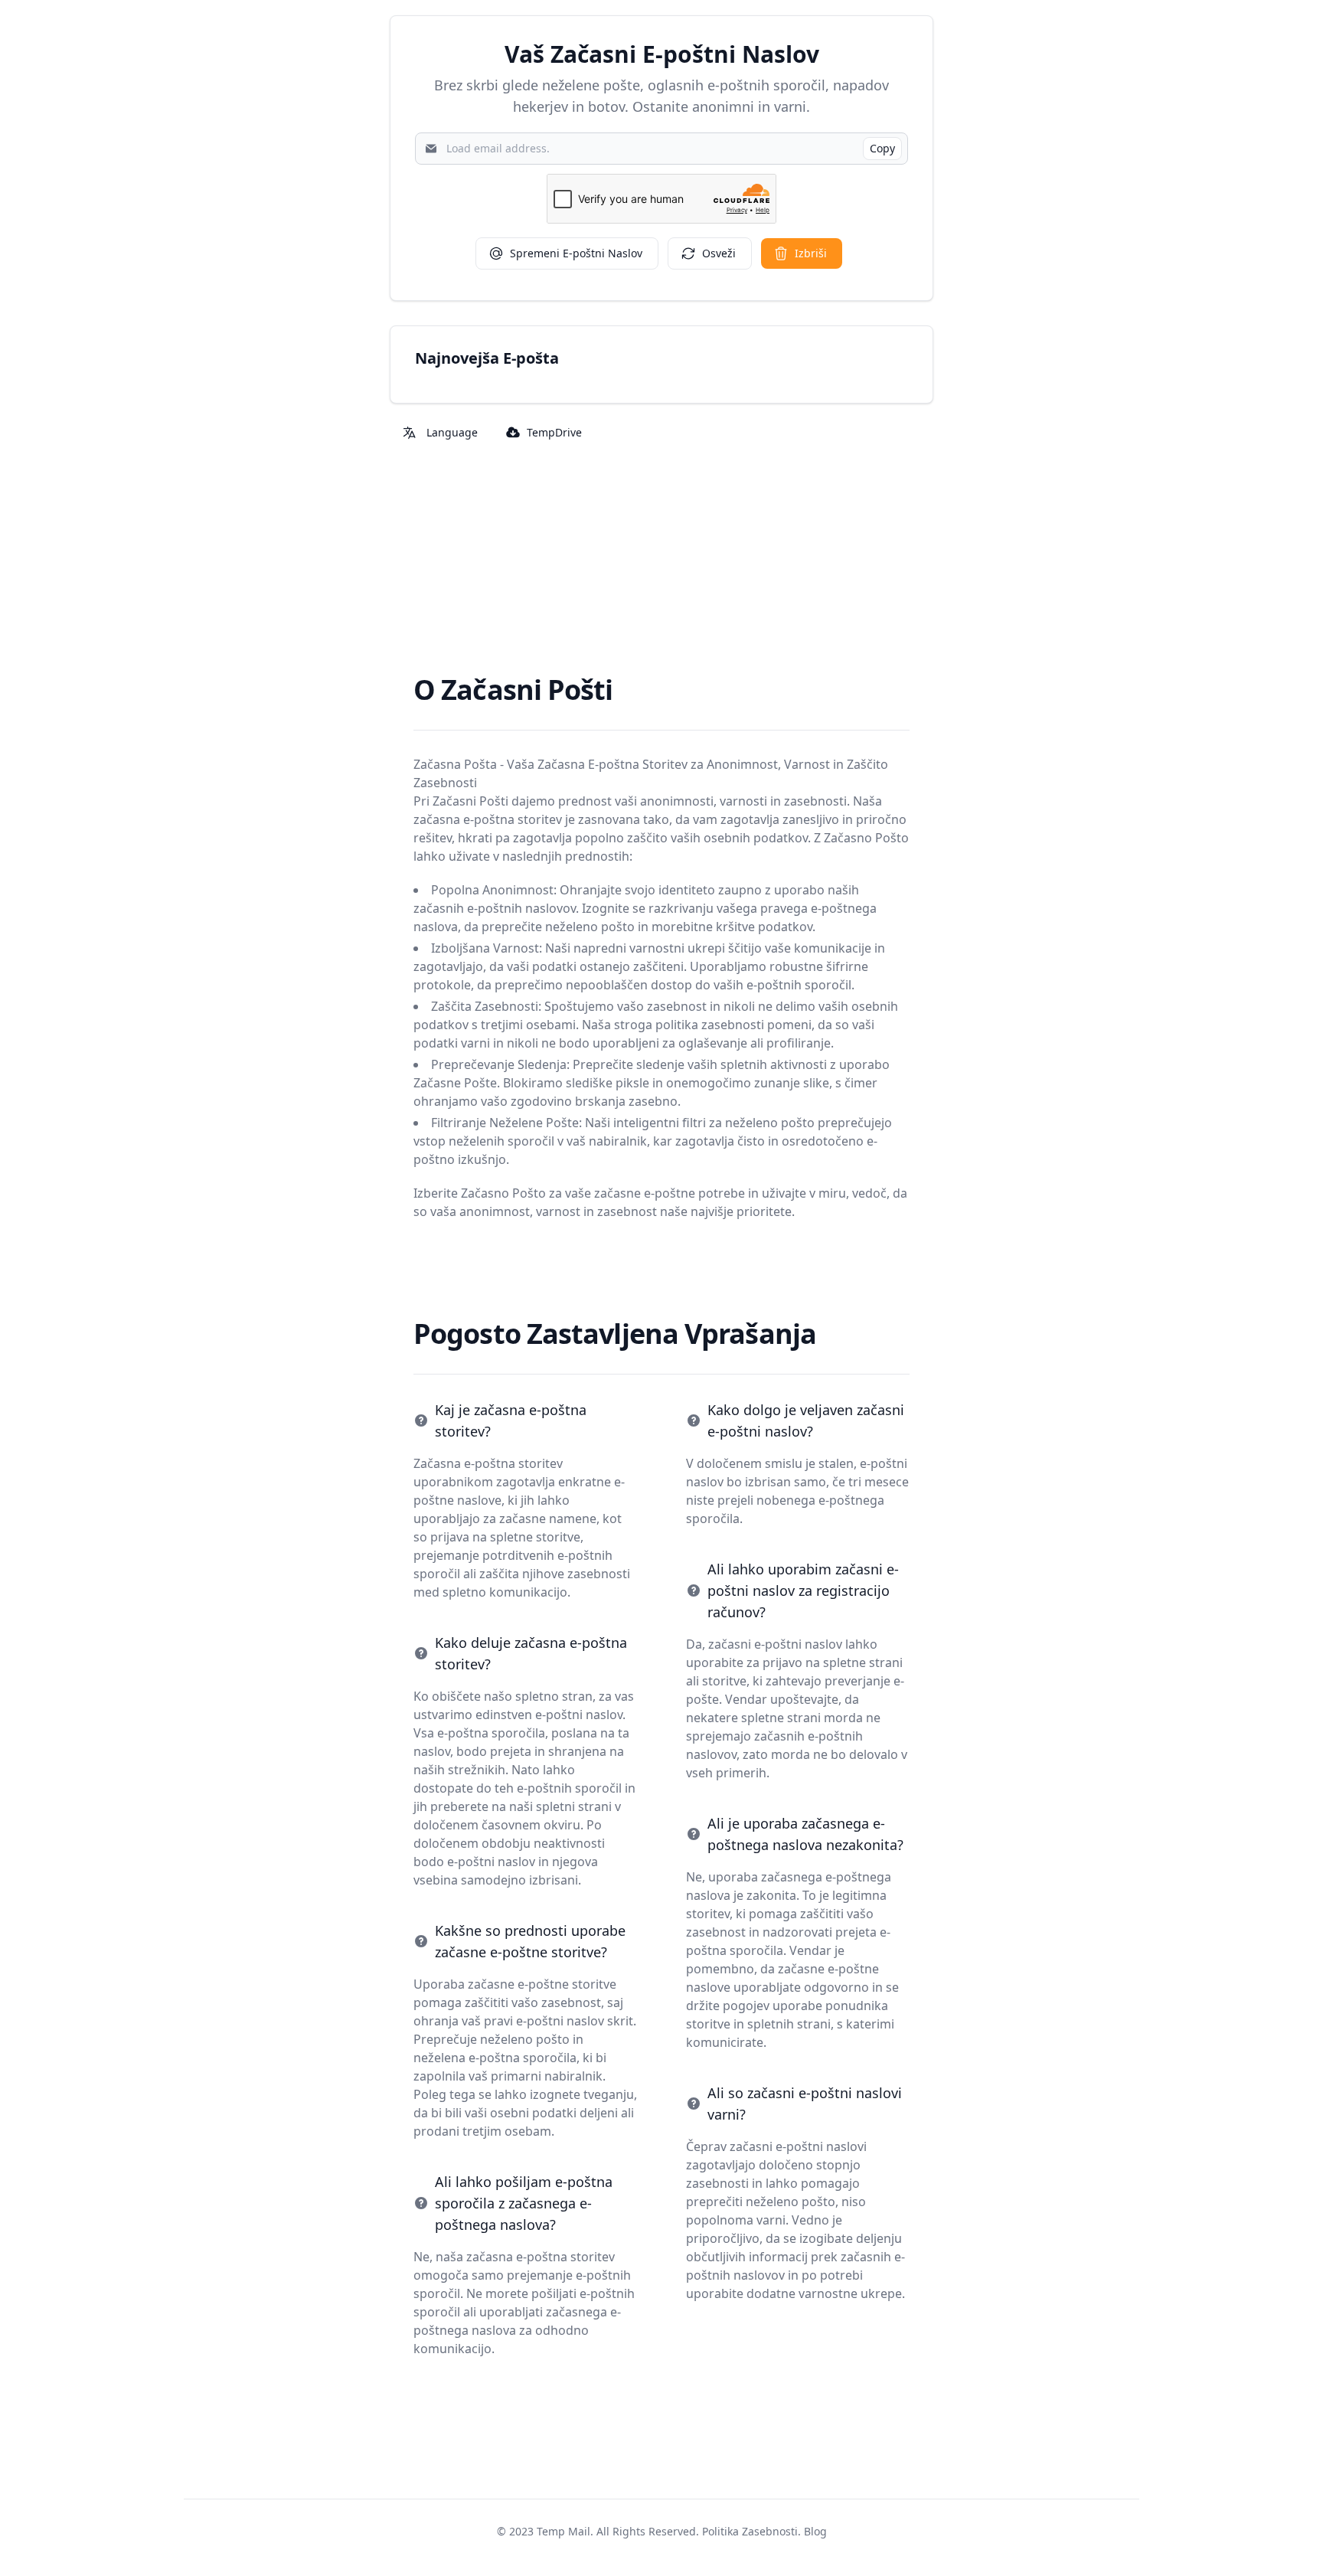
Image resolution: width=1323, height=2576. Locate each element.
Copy (882, 148)
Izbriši (811, 253)
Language (452, 432)
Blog (815, 2531)
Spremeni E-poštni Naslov (576, 253)
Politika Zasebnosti (750, 2531)
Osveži (719, 253)
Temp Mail (563, 2531)
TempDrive (554, 432)
